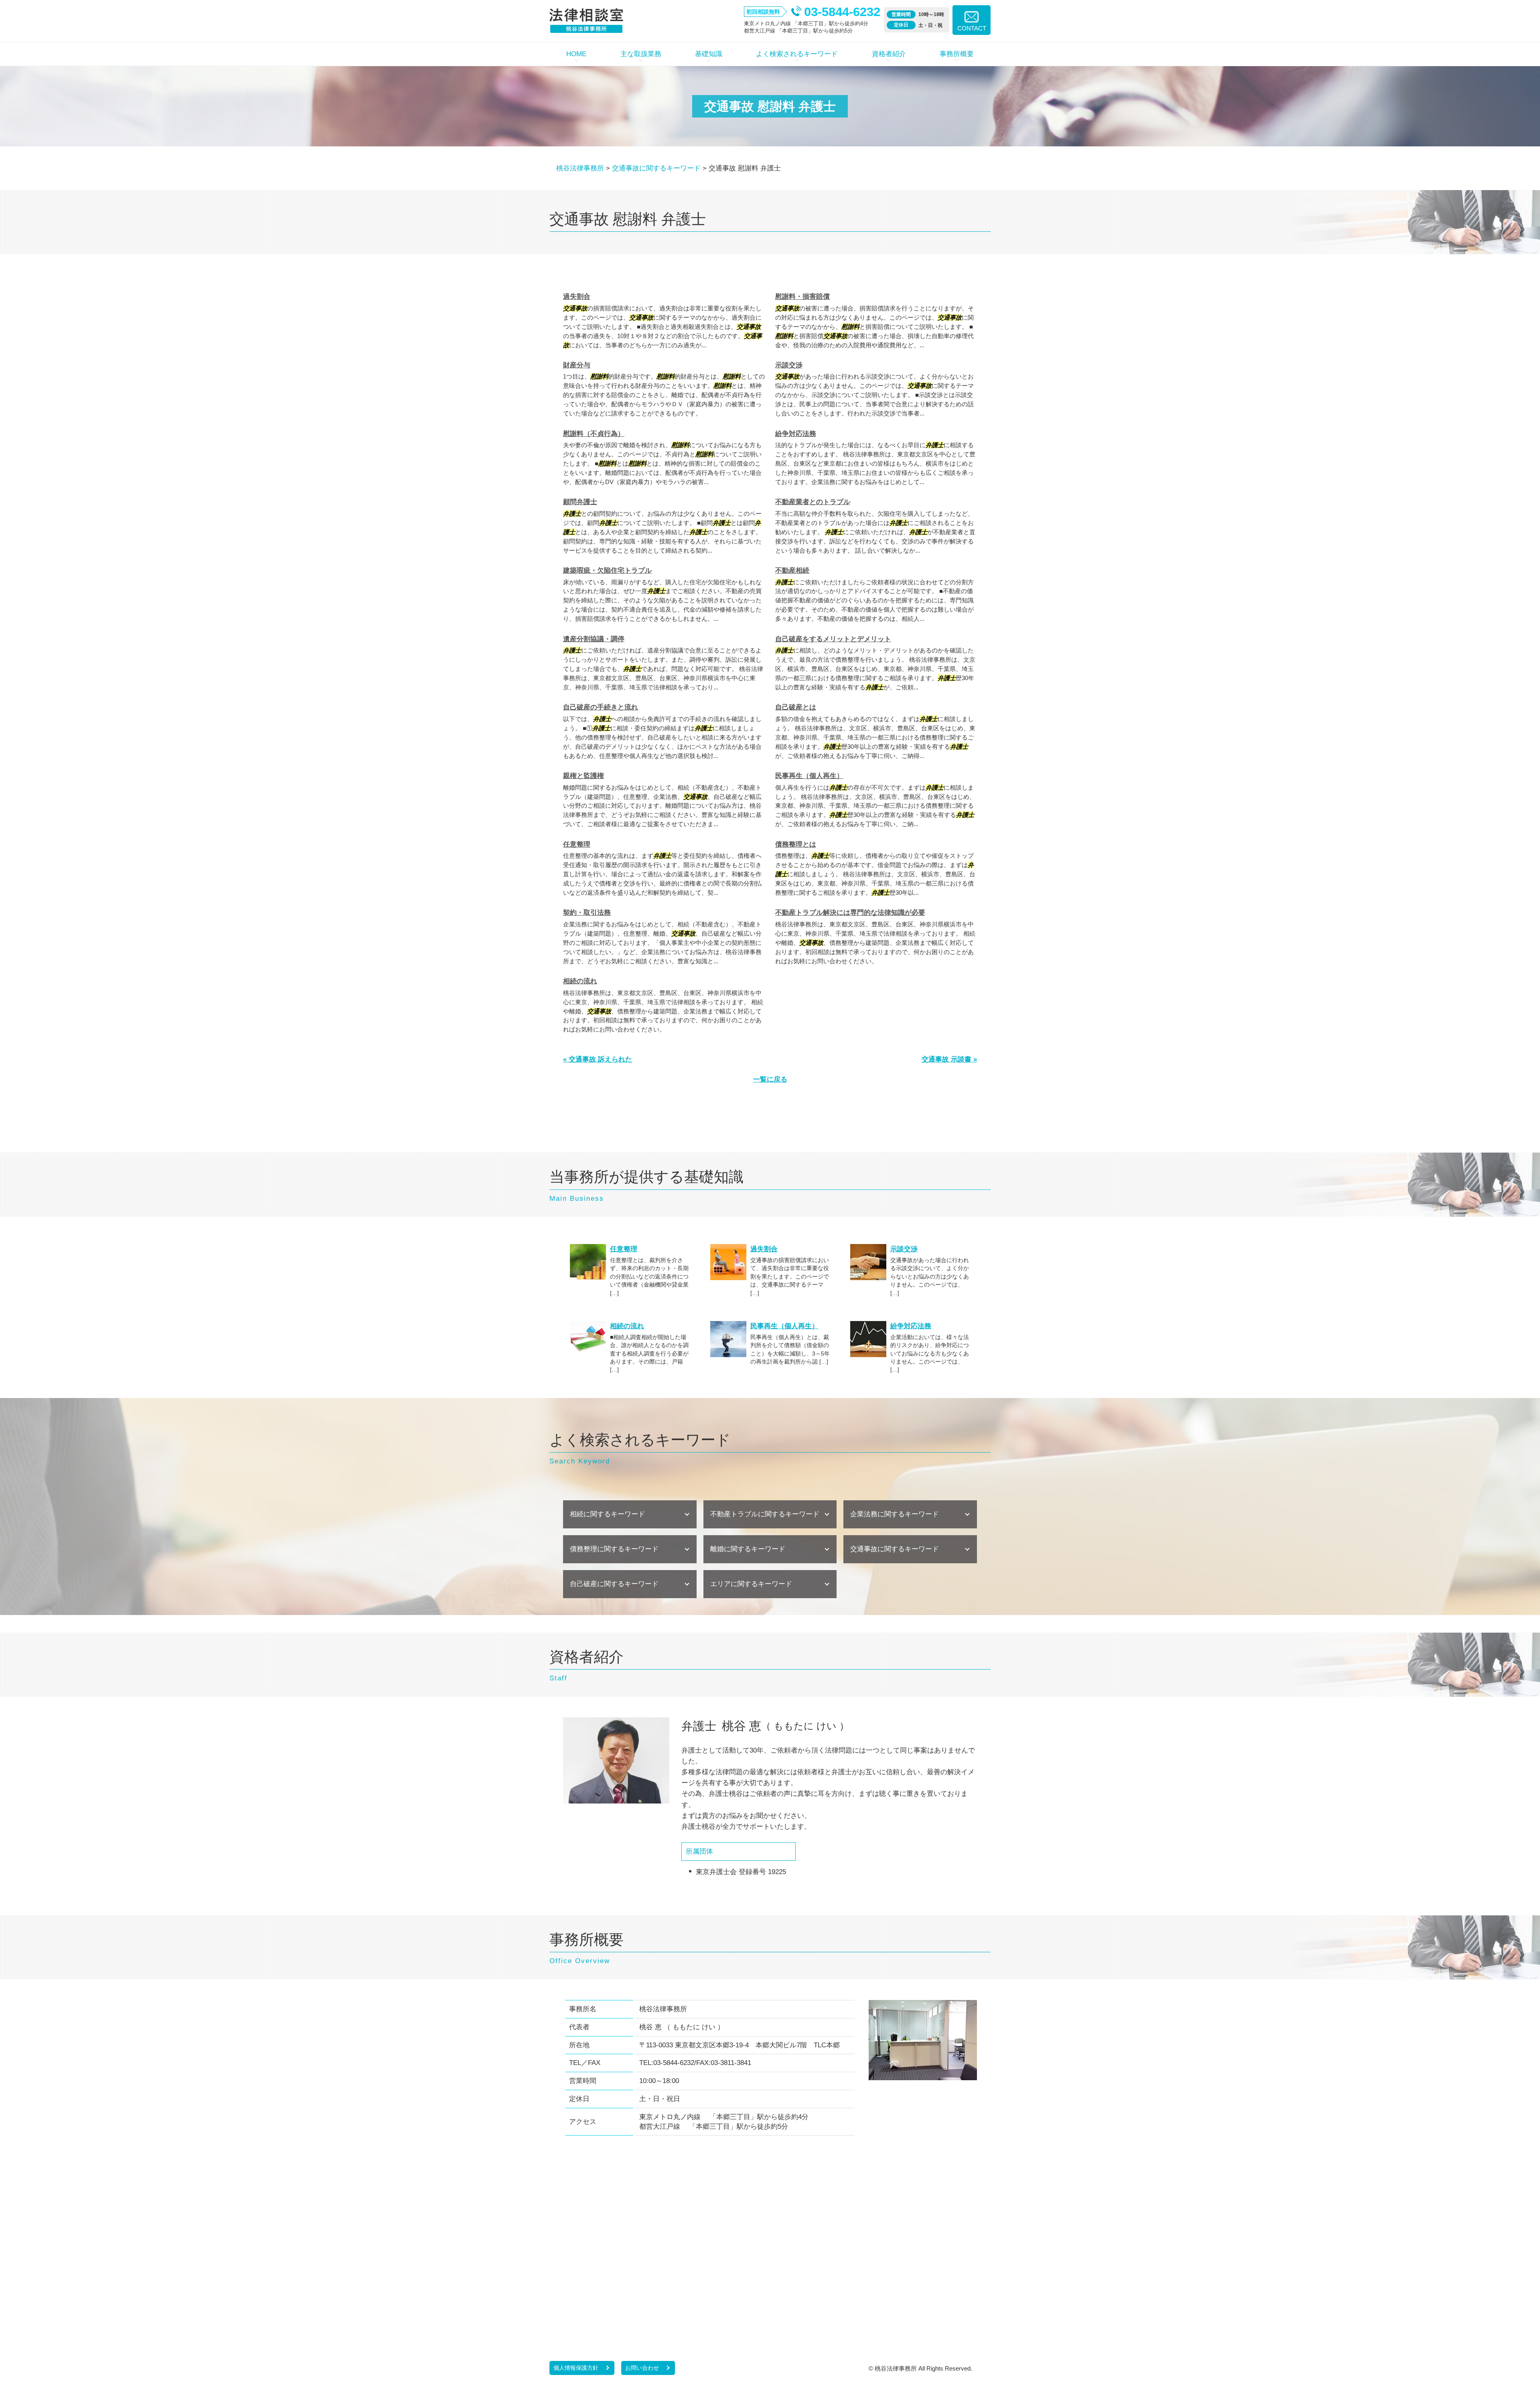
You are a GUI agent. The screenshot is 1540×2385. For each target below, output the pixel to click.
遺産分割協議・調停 (594, 639)
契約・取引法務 (587, 913)
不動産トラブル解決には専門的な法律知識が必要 (850, 913)
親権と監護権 (584, 776)
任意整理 (577, 844)
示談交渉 (789, 365)
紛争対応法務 (796, 434)
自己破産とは (796, 707)
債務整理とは (796, 844)
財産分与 (577, 365)
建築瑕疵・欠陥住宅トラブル (607, 570)
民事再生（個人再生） (809, 776)
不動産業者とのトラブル (813, 502)
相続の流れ (580, 981)
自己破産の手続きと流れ (601, 707)
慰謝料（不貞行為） (594, 434)
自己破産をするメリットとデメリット (833, 639)
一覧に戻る (770, 1079)
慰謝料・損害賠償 (802, 297)
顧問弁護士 (580, 502)
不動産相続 (792, 570)
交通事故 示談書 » (949, 1059)
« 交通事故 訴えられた (598, 1059)
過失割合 (577, 297)
